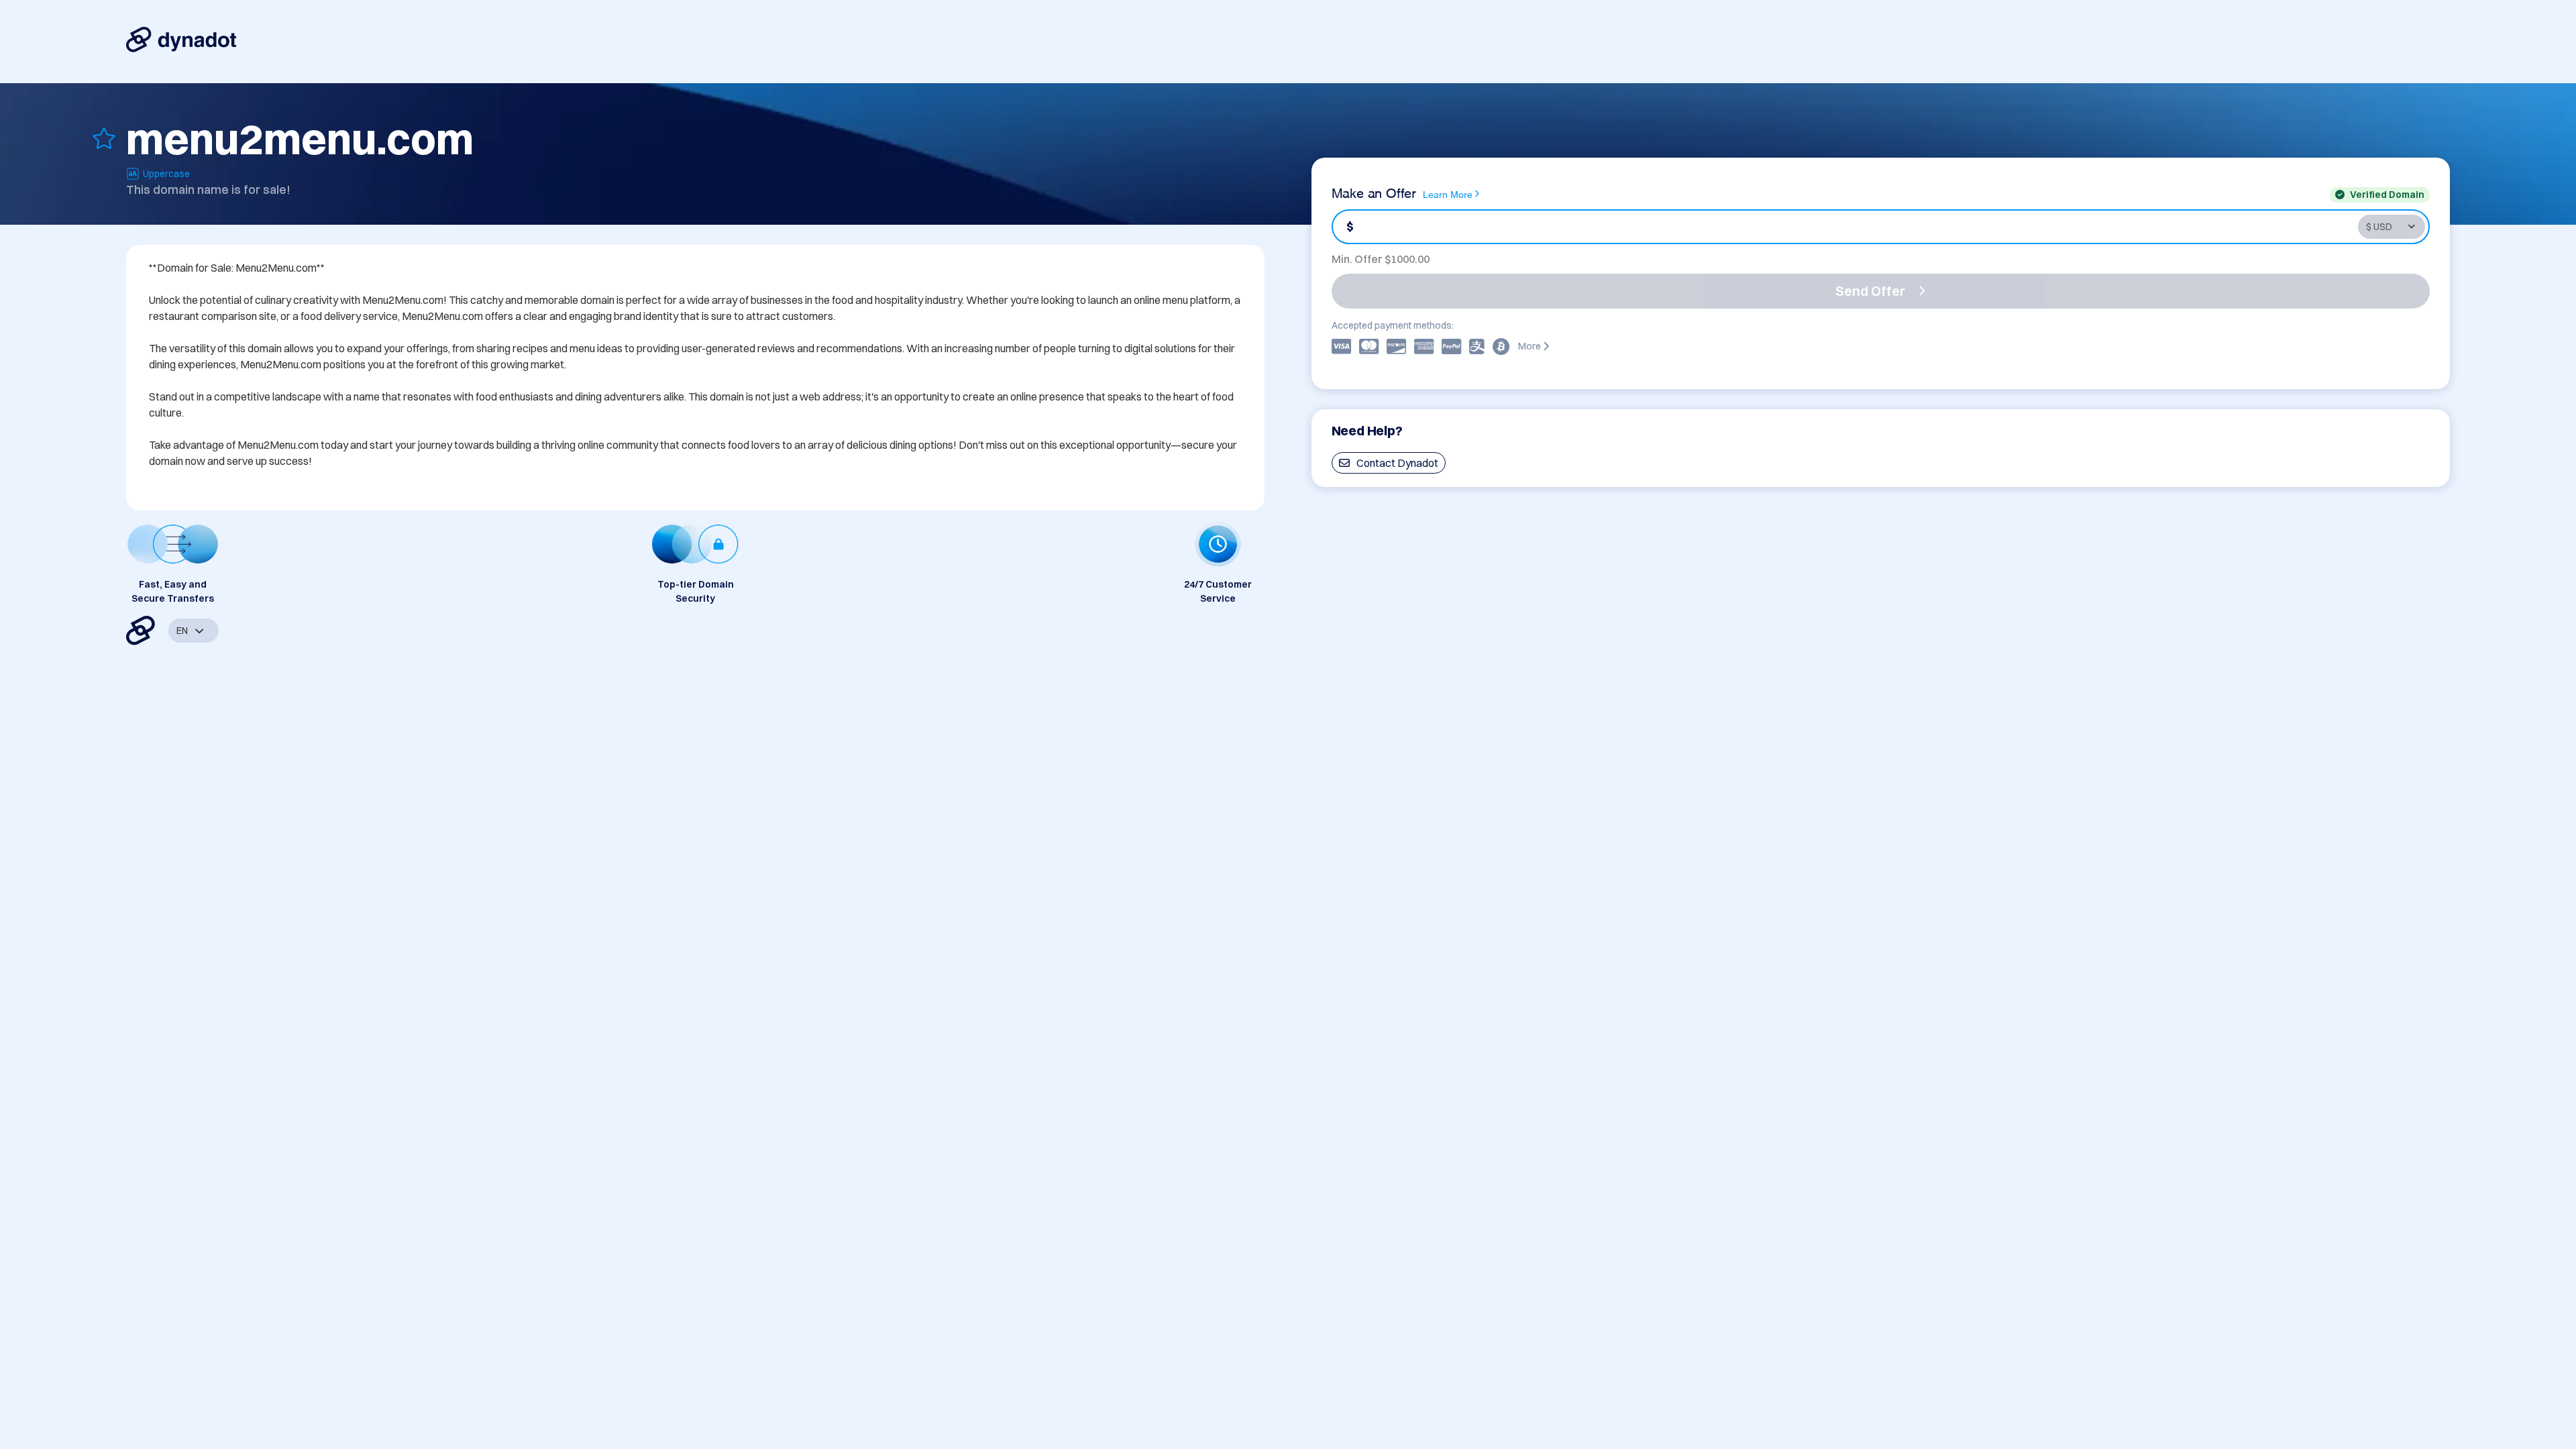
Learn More (1448, 194)
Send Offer (1870, 291)
